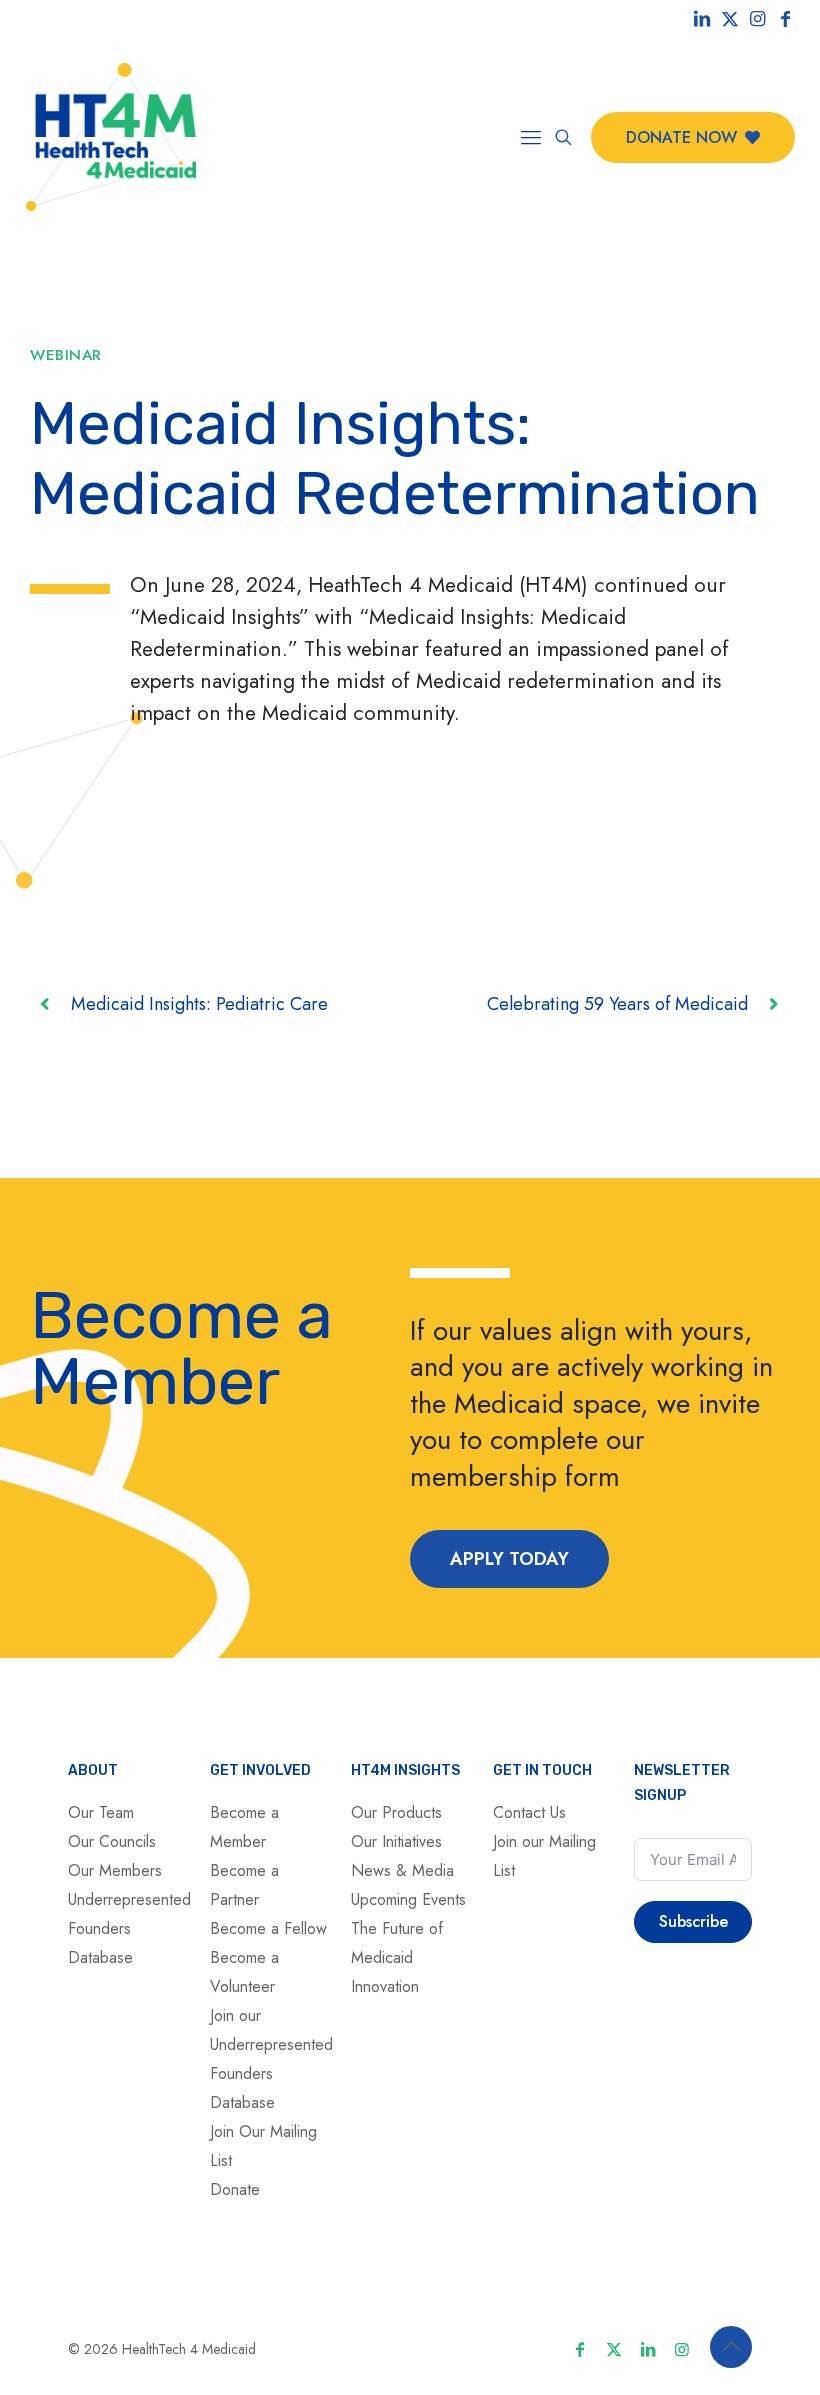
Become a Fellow (268, 1928)
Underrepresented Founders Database (129, 1928)
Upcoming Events (408, 1899)
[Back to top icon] (731, 2347)
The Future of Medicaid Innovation (397, 1957)
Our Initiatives (396, 1841)
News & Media (402, 1870)
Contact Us (529, 1812)
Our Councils (112, 1841)
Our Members (115, 1870)
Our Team (101, 1812)
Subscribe (693, 1921)
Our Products (396, 1812)
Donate (235, 2189)
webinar (66, 355)
